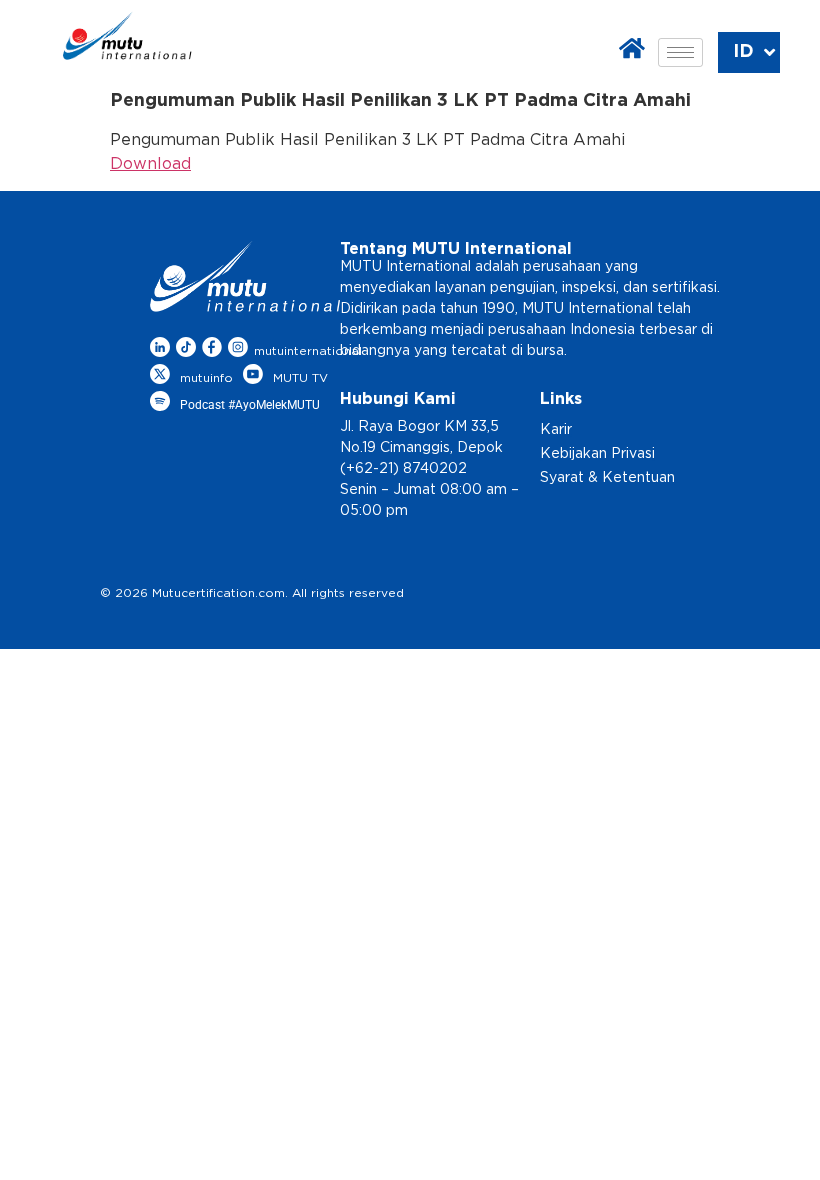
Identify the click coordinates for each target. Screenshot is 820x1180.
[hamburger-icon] (680, 52)
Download (150, 164)
